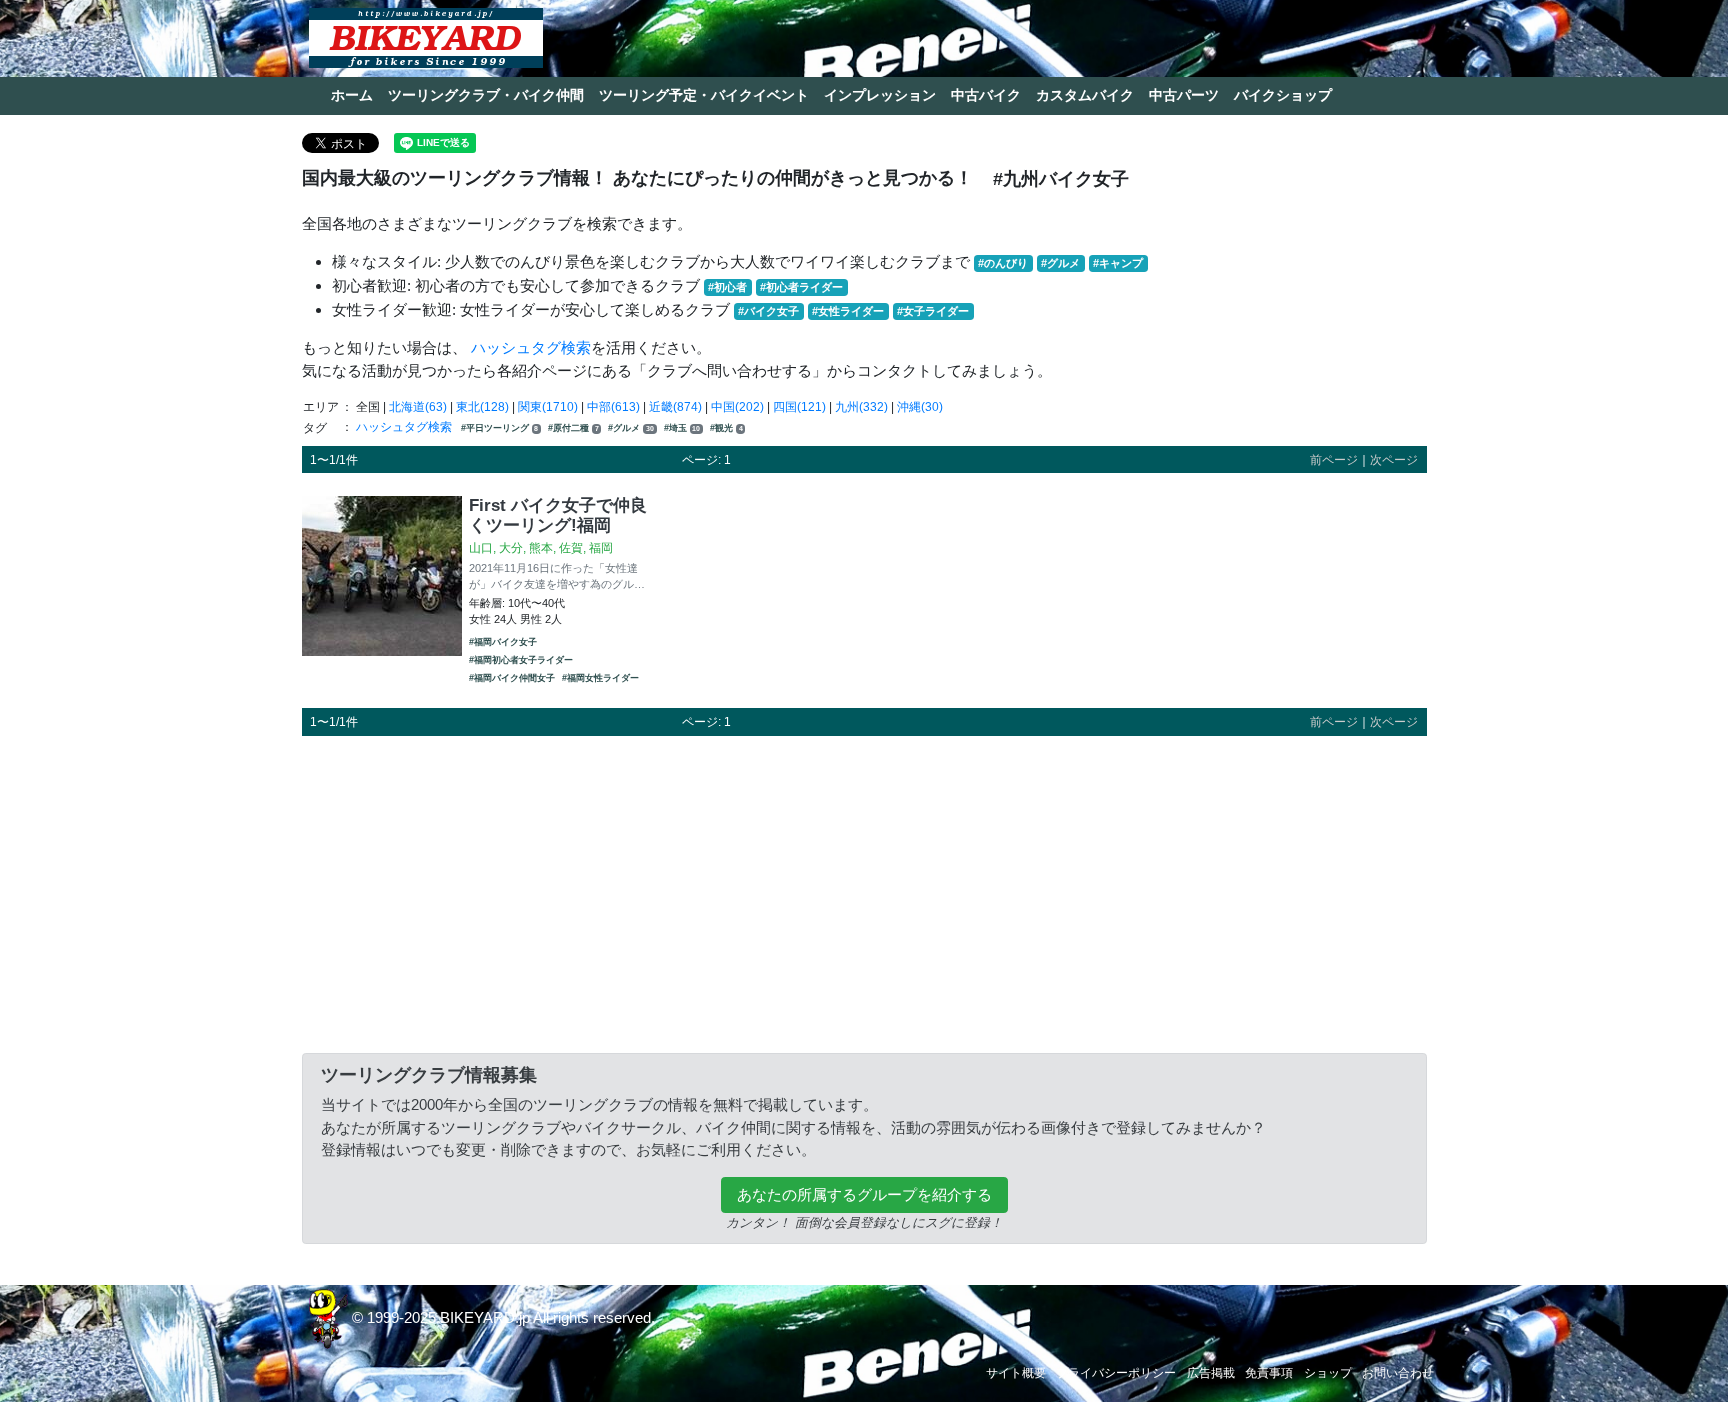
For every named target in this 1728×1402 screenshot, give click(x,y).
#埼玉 (682, 428)
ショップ (1328, 1373)
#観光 (726, 428)
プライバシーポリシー (1116, 1373)
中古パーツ (1184, 95)
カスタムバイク (1085, 95)
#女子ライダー (933, 311)
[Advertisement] (864, 891)
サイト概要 (1016, 1373)
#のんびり (1003, 263)
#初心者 (727, 287)
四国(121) (799, 407)
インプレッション (880, 95)
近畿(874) (675, 407)
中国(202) (737, 407)
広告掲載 (1211, 1373)
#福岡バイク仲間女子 (512, 678)
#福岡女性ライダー (600, 678)
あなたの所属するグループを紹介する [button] (864, 1194)
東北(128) (482, 407)
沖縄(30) (920, 407)
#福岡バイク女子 (503, 642)
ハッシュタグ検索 (531, 347)
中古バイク (986, 95)
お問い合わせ (1398, 1373)
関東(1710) (548, 407)
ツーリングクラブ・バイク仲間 (486, 95)
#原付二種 (573, 428)
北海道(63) (418, 407)
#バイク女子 (768, 311)
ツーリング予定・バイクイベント (704, 95)
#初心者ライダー (801, 287)
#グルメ (1060, 263)
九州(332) (861, 407)
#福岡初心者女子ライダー (521, 660)
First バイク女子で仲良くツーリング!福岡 (558, 515)
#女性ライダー (848, 311)
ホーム (352, 95)
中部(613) (613, 407)
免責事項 (1269, 1373)
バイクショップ (1283, 95)
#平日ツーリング (500, 428)
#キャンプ (1118, 263)
